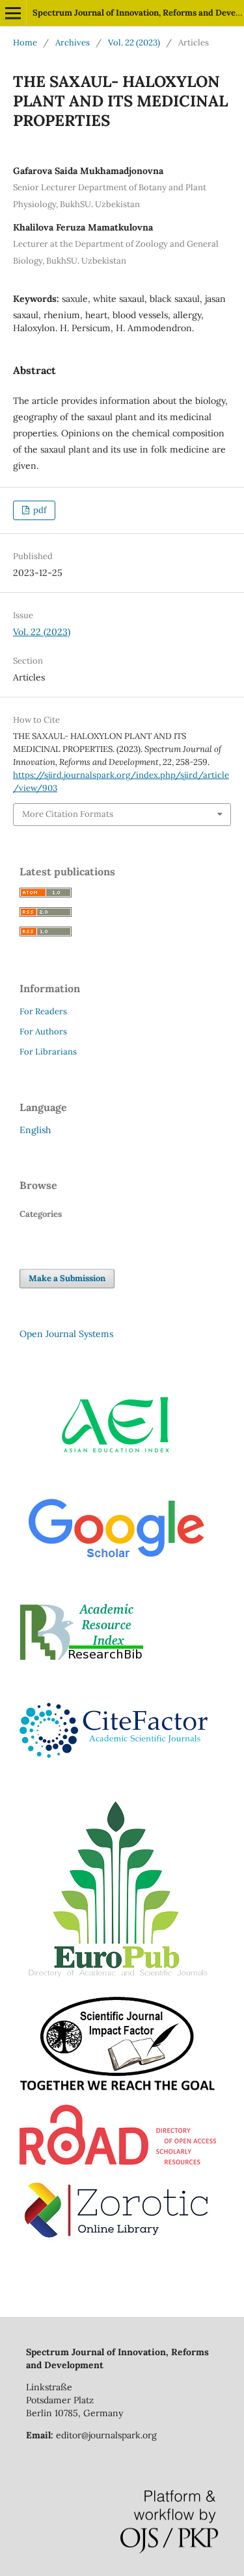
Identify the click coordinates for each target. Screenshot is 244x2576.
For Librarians (48, 1052)
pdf (39, 510)
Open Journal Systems (66, 1334)
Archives (73, 43)
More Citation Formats (68, 814)
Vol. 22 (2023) (134, 43)
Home (25, 43)
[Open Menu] (13, 13)
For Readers (43, 1011)
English (35, 1130)
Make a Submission (67, 1278)
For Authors (43, 1032)
